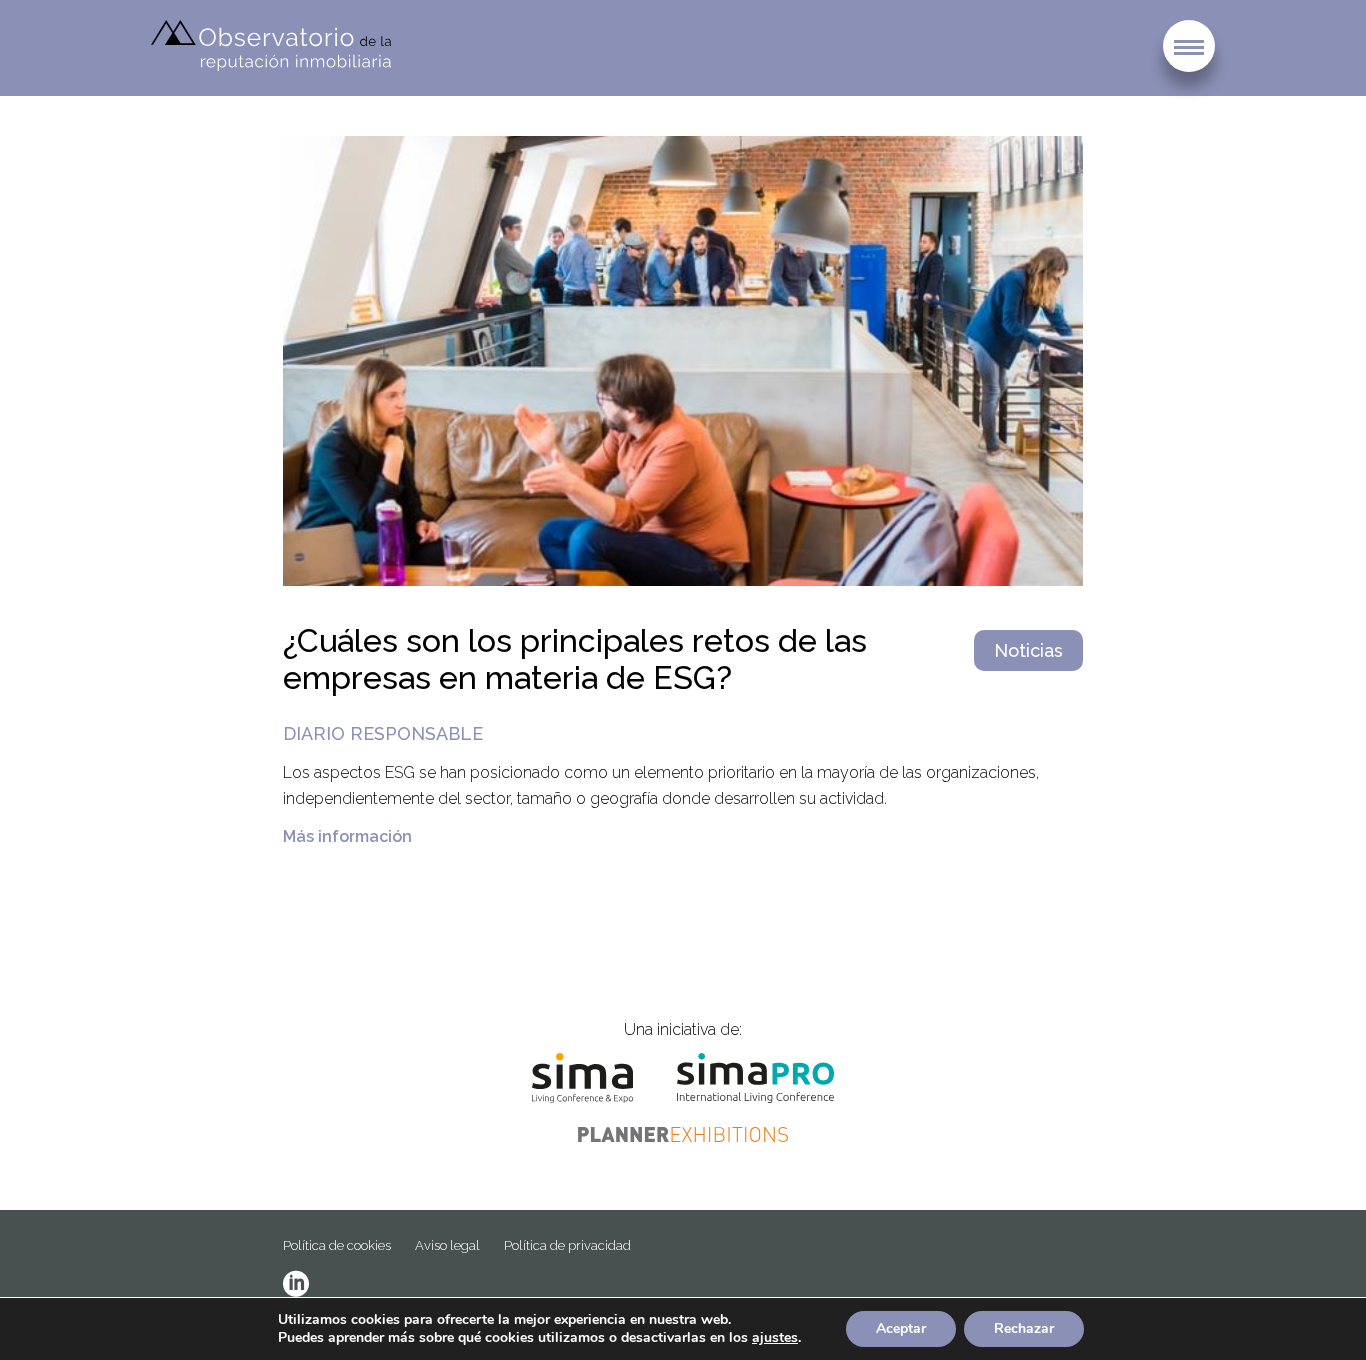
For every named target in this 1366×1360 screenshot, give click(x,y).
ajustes (775, 1338)
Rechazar (1024, 1328)
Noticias (1028, 650)
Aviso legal (447, 1245)
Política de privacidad (567, 1245)
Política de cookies (337, 1245)
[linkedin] (296, 1284)
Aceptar (901, 1328)
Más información (347, 836)
